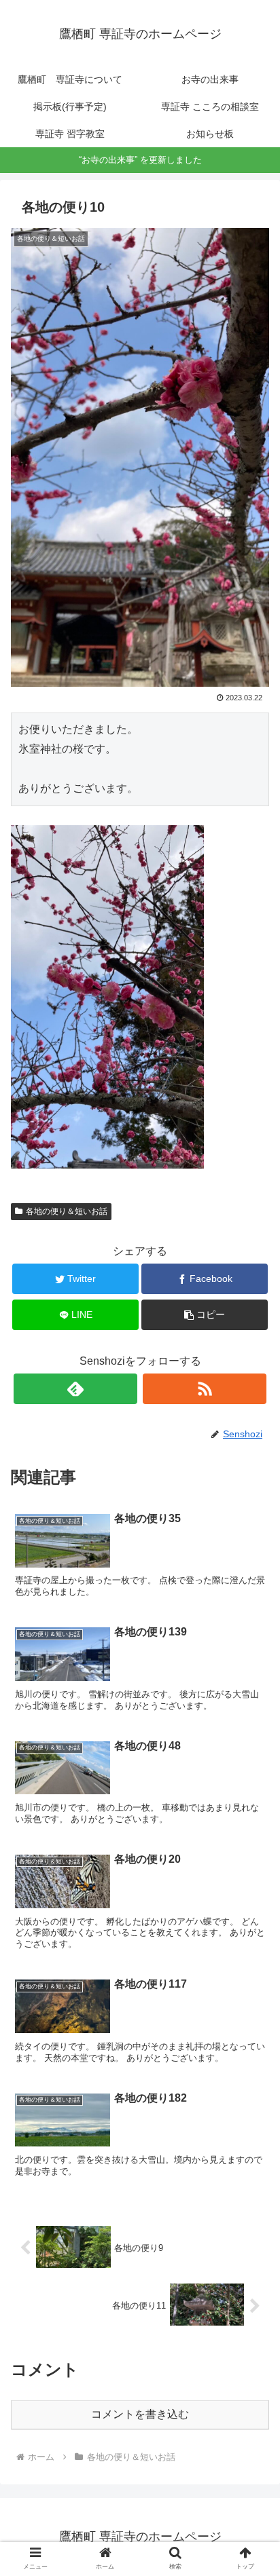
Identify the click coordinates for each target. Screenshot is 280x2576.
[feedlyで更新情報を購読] (75, 1389)
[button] (252, 1662)
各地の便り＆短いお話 (67, 1211)
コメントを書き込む (140, 2414)
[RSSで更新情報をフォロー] (205, 1389)
